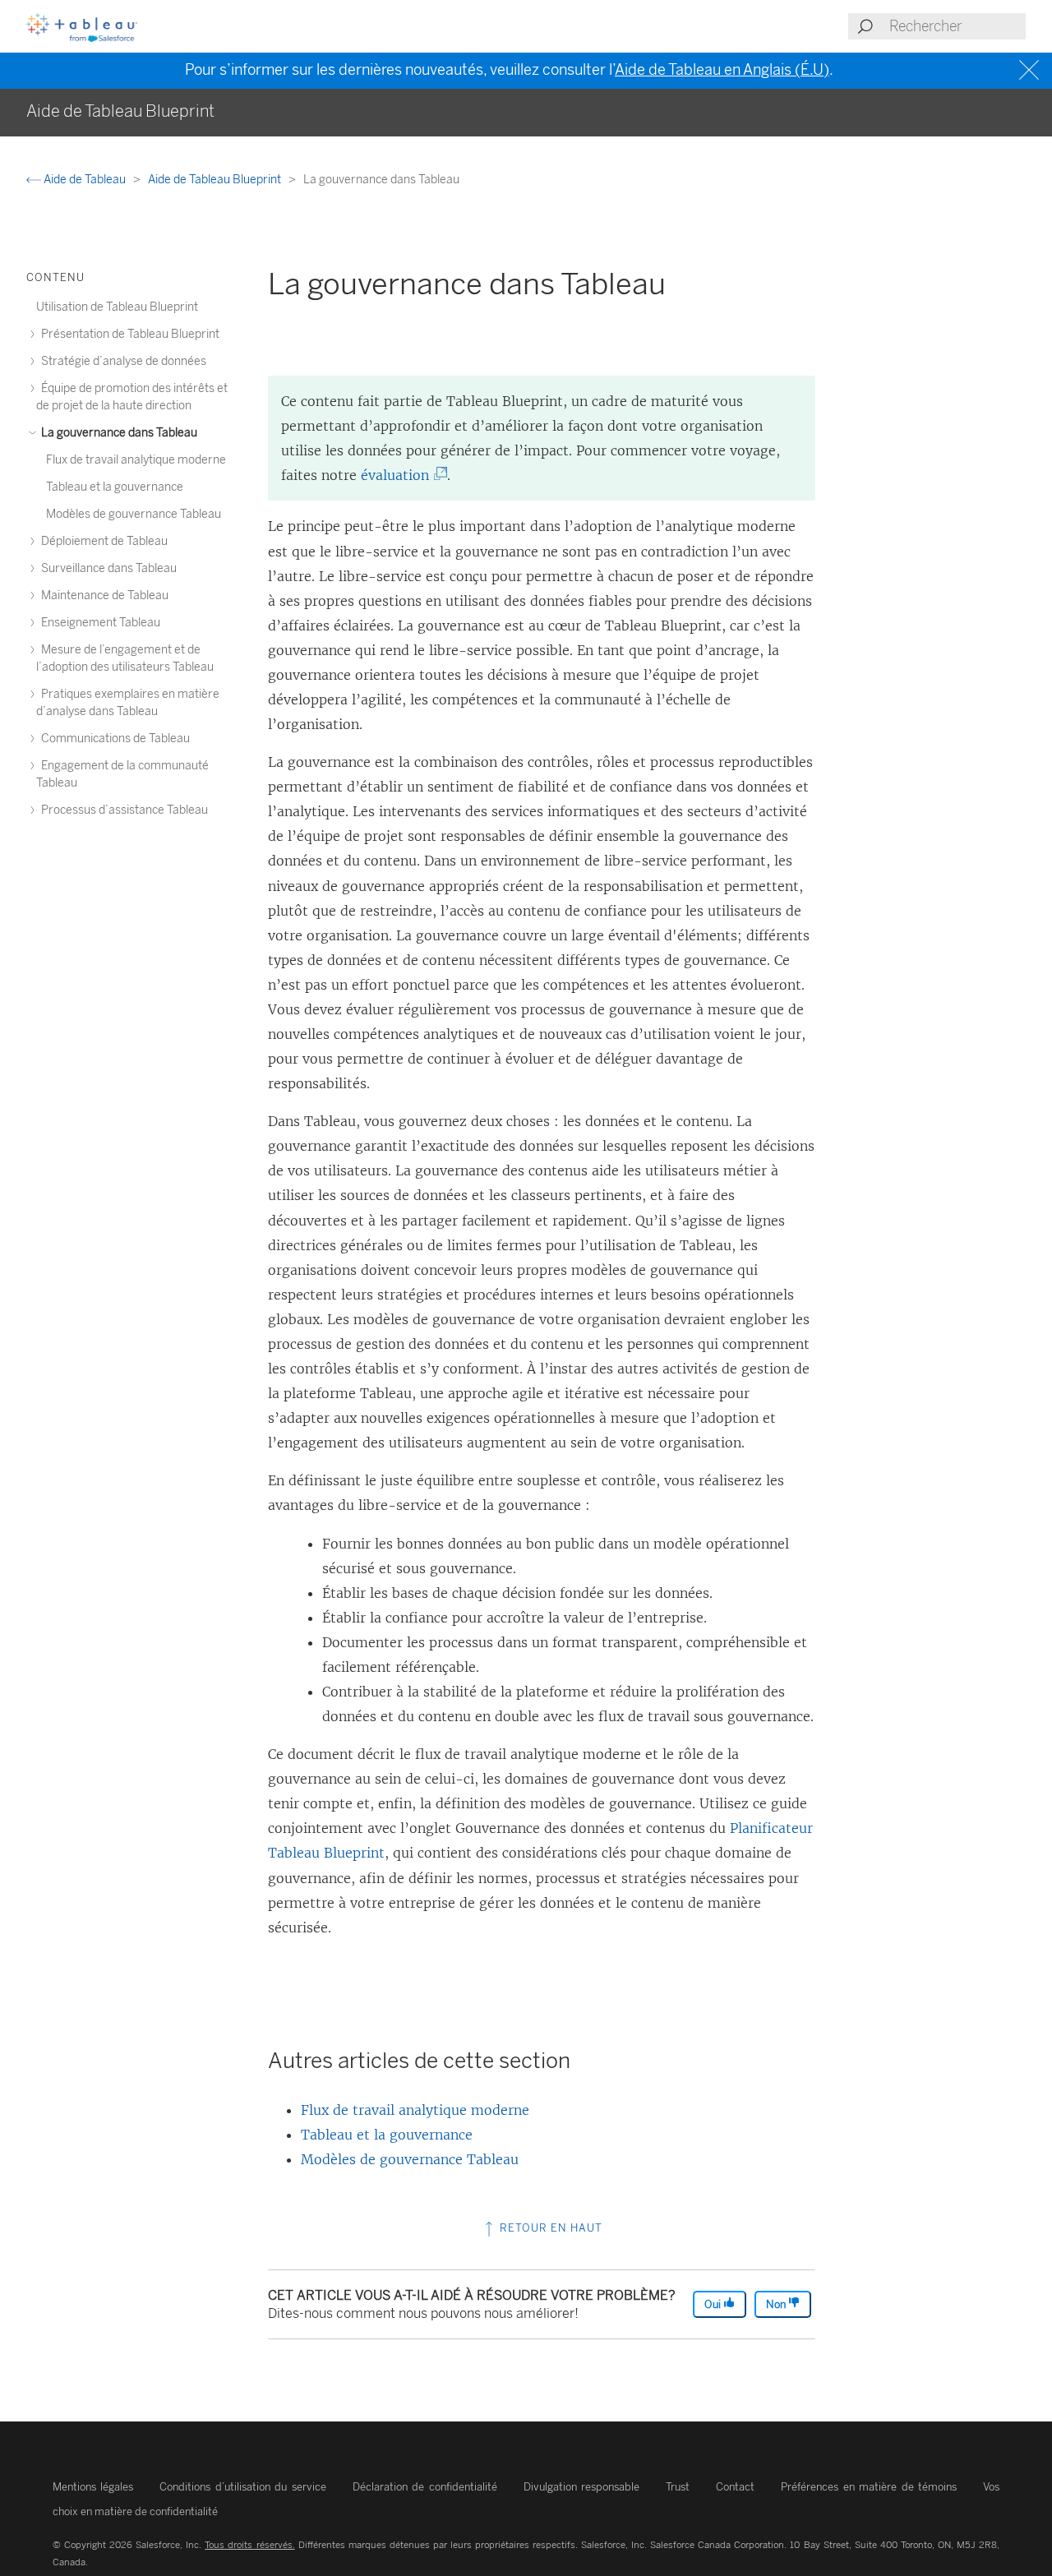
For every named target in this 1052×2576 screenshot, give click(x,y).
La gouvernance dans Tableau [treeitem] (118, 433)
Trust (678, 2487)
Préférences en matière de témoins (869, 2487)
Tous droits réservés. (249, 2545)
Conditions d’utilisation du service (242, 2487)
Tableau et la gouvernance (387, 2135)
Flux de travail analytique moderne (415, 2110)
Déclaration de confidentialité (425, 2487)
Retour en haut (549, 2228)
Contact (735, 2487)
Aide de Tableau (85, 180)
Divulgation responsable (581, 2487)
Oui (714, 2304)
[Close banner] (1031, 70)
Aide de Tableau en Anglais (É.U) (722, 70)
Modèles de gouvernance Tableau (410, 2159)
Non (777, 2304)
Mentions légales (93, 2487)
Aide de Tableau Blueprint (216, 180)
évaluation (399, 475)
